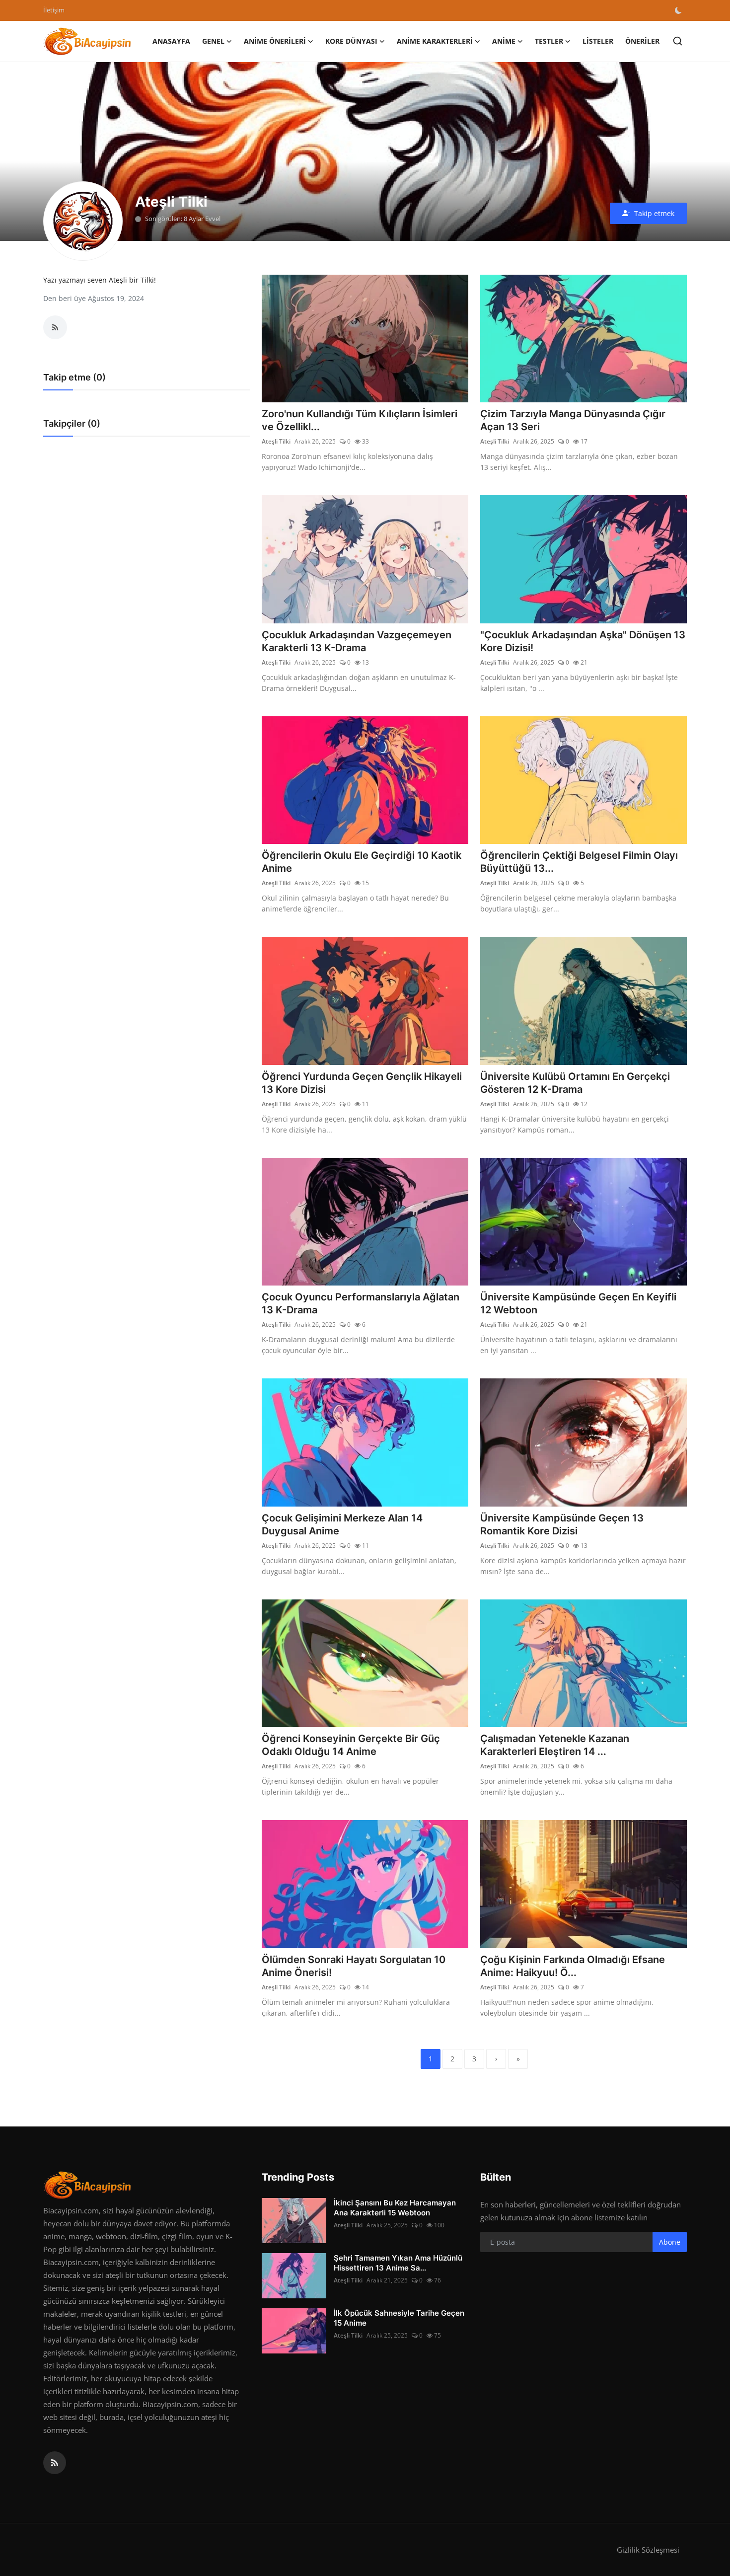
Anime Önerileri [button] (275, 41)
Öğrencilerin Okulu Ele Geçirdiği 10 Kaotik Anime (362, 862)
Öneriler (642, 41)
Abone (670, 2242)
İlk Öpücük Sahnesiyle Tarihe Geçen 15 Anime (399, 2318)
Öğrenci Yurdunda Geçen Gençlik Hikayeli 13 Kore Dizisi (362, 1083)
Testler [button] (549, 41)
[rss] (55, 2463)
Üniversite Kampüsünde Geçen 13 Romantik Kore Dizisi (562, 1524)
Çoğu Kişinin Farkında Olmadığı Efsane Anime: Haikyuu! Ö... (573, 1966)
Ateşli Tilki (276, 441)
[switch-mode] (679, 10)
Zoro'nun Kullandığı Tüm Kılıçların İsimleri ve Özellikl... (360, 420)
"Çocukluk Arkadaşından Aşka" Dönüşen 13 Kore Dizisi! (583, 641)
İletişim (54, 10)
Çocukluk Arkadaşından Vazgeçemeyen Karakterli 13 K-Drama (357, 641)
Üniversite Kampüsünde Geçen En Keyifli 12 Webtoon (578, 1303)
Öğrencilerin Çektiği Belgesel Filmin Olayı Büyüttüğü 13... (579, 862)
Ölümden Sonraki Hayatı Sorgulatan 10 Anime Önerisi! (354, 1966)
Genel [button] (213, 41)
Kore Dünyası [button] (351, 41)
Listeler (598, 41)
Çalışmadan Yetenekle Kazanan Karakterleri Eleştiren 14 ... (555, 1745)
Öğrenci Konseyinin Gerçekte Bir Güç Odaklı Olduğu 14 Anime (351, 1745)
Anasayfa (171, 41)
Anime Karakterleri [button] (435, 41)
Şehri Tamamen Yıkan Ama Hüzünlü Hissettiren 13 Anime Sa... (398, 2263)
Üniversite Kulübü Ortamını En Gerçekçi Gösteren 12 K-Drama (575, 1083)
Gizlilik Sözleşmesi (648, 2550)
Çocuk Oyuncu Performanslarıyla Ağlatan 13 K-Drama (361, 1303)
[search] (678, 41)
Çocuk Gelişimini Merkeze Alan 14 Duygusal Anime (342, 1524)
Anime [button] (504, 41)
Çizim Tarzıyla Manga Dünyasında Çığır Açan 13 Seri (573, 420)
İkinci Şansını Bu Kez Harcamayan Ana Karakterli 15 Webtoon (395, 2208)
